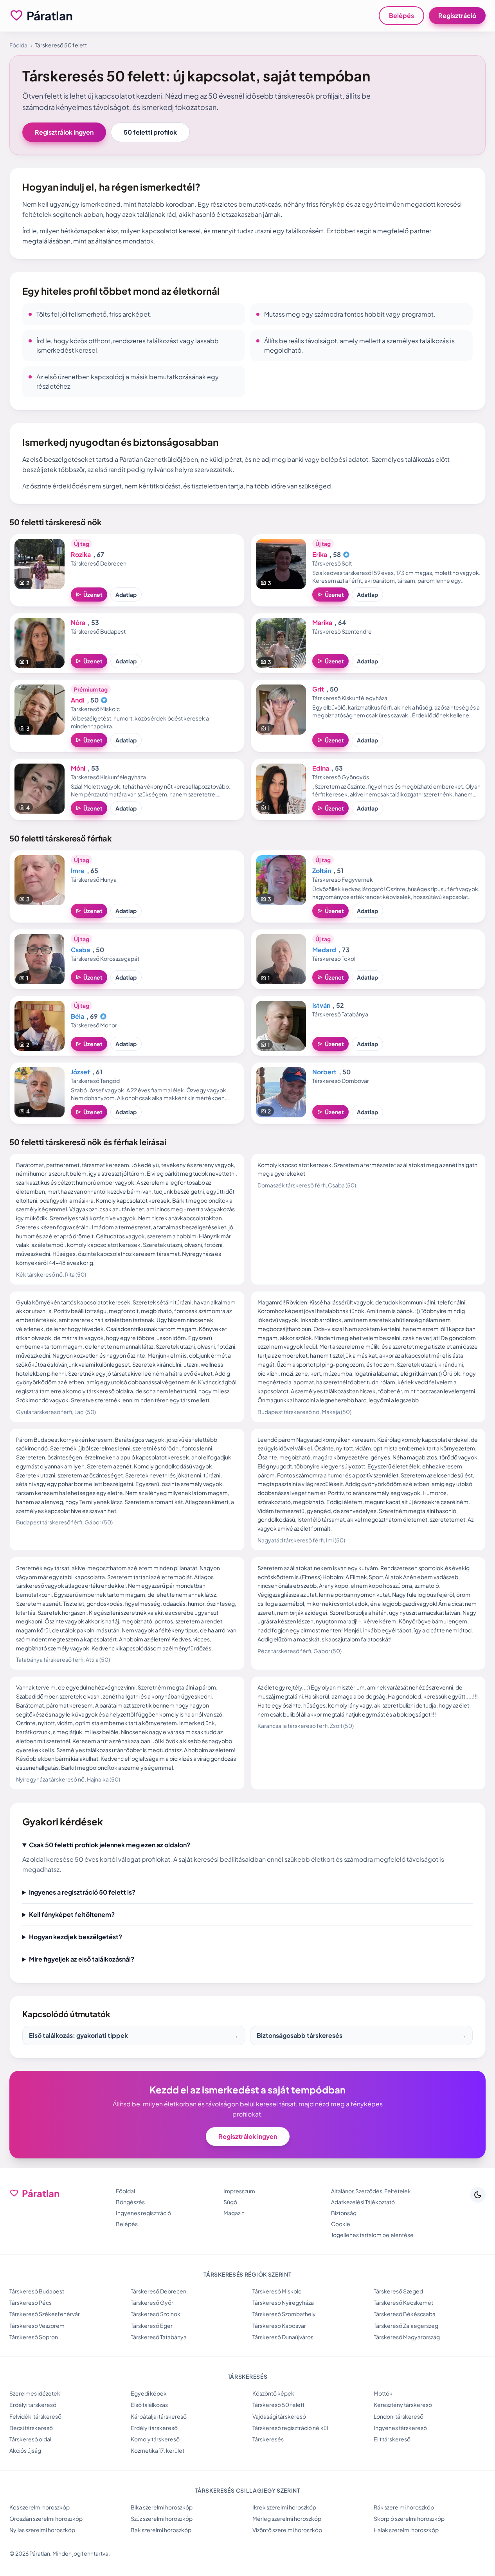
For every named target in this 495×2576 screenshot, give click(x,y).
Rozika (81, 554)
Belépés (401, 15)
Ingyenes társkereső (400, 2428)
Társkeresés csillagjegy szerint (247, 2490)
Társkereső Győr (152, 2302)
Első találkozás (149, 2405)
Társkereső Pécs (31, 2302)
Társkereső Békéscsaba (405, 2314)
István (321, 1005)
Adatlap (126, 594)
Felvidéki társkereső (35, 2416)
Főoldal (19, 45)
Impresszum (239, 2191)
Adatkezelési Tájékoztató (363, 2202)
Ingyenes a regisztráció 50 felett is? (82, 1892)
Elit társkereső (392, 2439)
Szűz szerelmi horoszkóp (162, 2518)
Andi (78, 700)
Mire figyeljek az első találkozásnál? (82, 1959)
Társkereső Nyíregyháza (283, 2302)
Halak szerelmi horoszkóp (406, 2530)
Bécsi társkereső (31, 2428)
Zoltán (322, 871)
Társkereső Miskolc (277, 2291)
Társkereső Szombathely (284, 2314)
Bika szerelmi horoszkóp (162, 2507)
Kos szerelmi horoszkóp (40, 2507)
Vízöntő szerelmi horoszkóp (287, 2530)
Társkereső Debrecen (158, 2291)
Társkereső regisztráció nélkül (290, 2428)
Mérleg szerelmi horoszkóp (287, 2518)
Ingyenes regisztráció (143, 2213)
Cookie (341, 2224)
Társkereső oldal (30, 2439)
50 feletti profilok (150, 132)
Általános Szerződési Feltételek (371, 2191)
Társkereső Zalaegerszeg (406, 2326)
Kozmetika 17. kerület (157, 2450)
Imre (78, 871)
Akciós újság (25, 2450)
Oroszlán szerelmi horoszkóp (46, 2518)
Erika (320, 554)
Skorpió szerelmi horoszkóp (409, 2518)
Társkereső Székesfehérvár (45, 2314)
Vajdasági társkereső (279, 2416)
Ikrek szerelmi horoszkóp (284, 2507)
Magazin (234, 2213)
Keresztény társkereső (403, 2405)
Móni (78, 768)
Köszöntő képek (273, 2393)
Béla (77, 1016)
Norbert (324, 1072)
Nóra (78, 622)
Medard (324, 950)
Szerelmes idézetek (35, 2393)
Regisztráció (457, 15)
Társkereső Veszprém (37, 2326)
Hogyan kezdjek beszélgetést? (76, 1937)
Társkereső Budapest (37, 2291)
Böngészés (130, 2202)
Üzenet (89, 594)
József (80, 1072)
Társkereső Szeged (398, 2291)
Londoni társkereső (399, 2416)
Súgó (230, 2202)
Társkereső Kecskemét (403, 2302)
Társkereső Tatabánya (159, 2337)
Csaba (80, 950)
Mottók (383, 2393)
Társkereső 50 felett (278, 2405)
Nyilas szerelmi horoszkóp (42, 2530)
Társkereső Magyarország (407, 2337)
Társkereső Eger (152, 2326)
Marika (322, 622)
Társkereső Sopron (34, 2337)
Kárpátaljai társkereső (159, 2416)
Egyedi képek (149, 2393)
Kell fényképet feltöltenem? (72, 1914)
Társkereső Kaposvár (279, 2326)
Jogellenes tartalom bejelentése (372, 2235)
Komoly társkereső (155, 2439)
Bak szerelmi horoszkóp (161, 2530)
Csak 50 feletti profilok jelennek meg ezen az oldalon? (110, 1845)
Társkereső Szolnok (156, 2314)
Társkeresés (268, 2439)
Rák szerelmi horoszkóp (404, 2507)
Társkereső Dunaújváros (283, 2337)
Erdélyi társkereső (33, 2405)
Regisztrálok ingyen (64, 132)
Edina (321, 768)
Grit (318, 689)
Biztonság (344, 2213)
